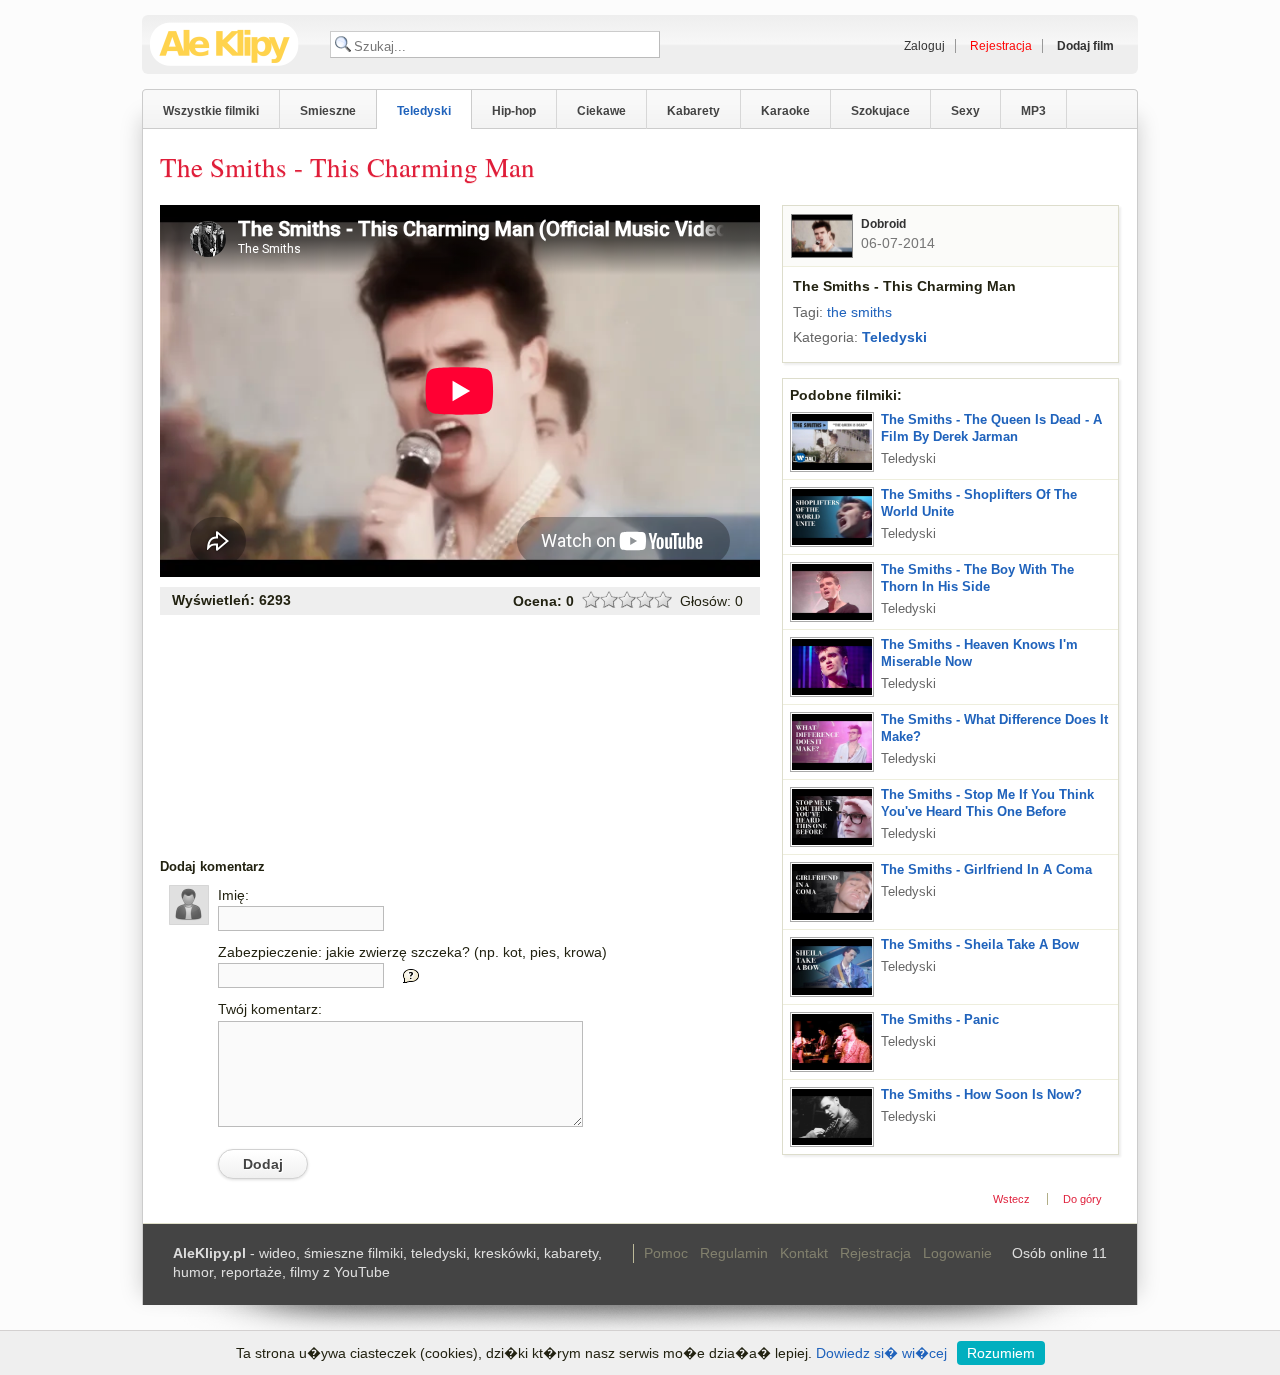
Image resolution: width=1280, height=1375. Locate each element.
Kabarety (693, 111)
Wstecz (1011, 1199)
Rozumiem (1001, 1353)
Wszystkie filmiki (211, 111)
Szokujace (880, 111)
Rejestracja (875, 1253)
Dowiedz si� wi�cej (881, 1353)
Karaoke (785, 111)
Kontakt (804, 1253)
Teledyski (424, 111)
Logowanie (957, 1253)
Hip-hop (514, 111)
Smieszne (328, 111)
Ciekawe (601, 111)
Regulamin (734, 1253)
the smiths (859, 312)
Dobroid (883, 224)
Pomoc (666, 1253)
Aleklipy (224, 44)
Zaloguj (924, 46)
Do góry (1082, 1199)
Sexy (965, 111)
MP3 (1033, 111)
